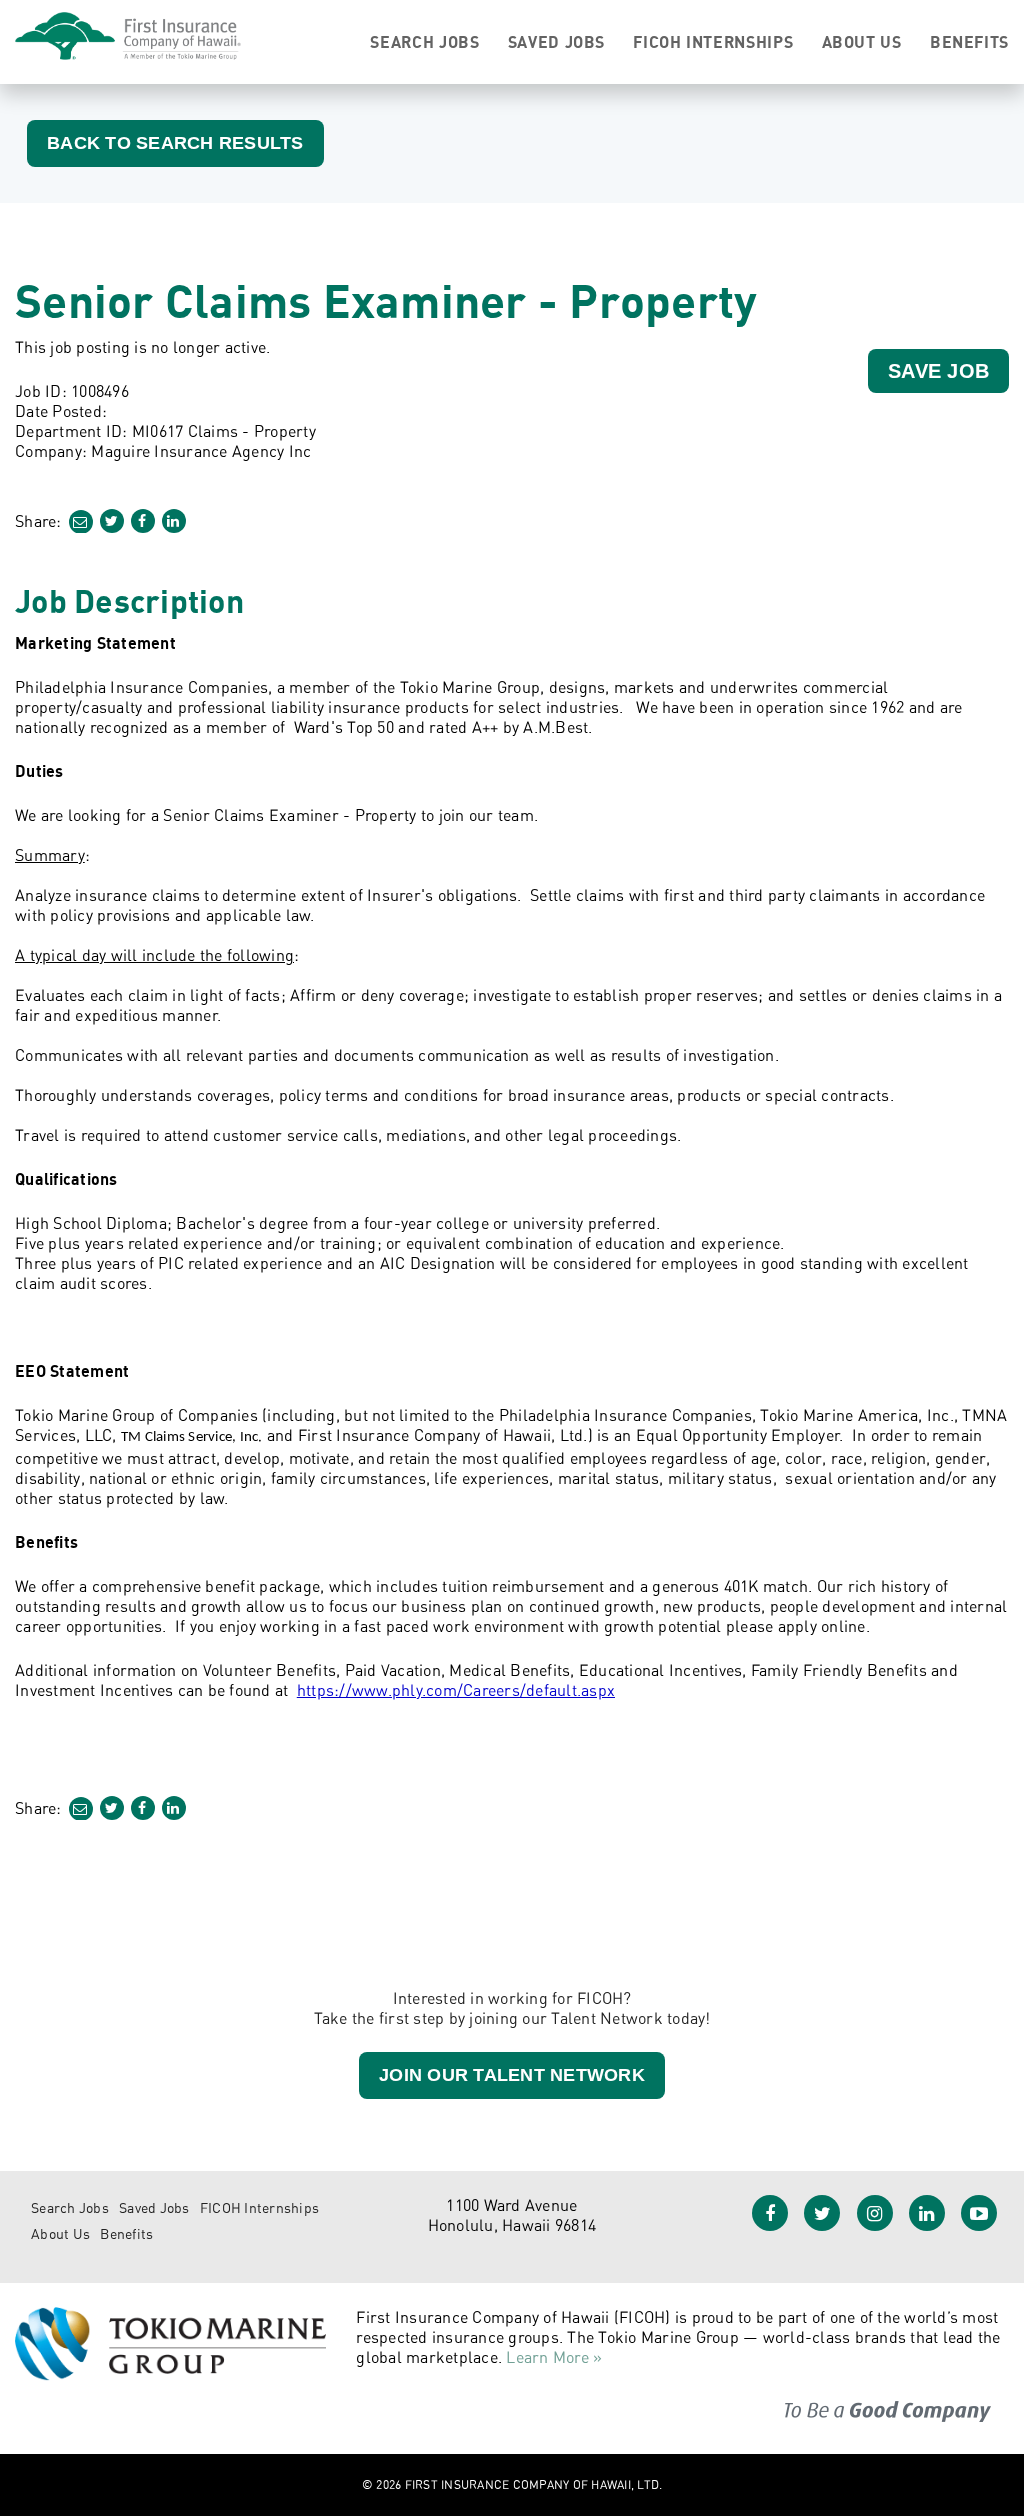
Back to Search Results (175, 143)
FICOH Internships (713, 42)
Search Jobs (424, 42)
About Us (862, 42)
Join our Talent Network (512, 2075)
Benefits (969, 42)
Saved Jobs (556, 42)
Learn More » (554, 2357)
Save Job (938, 371)
